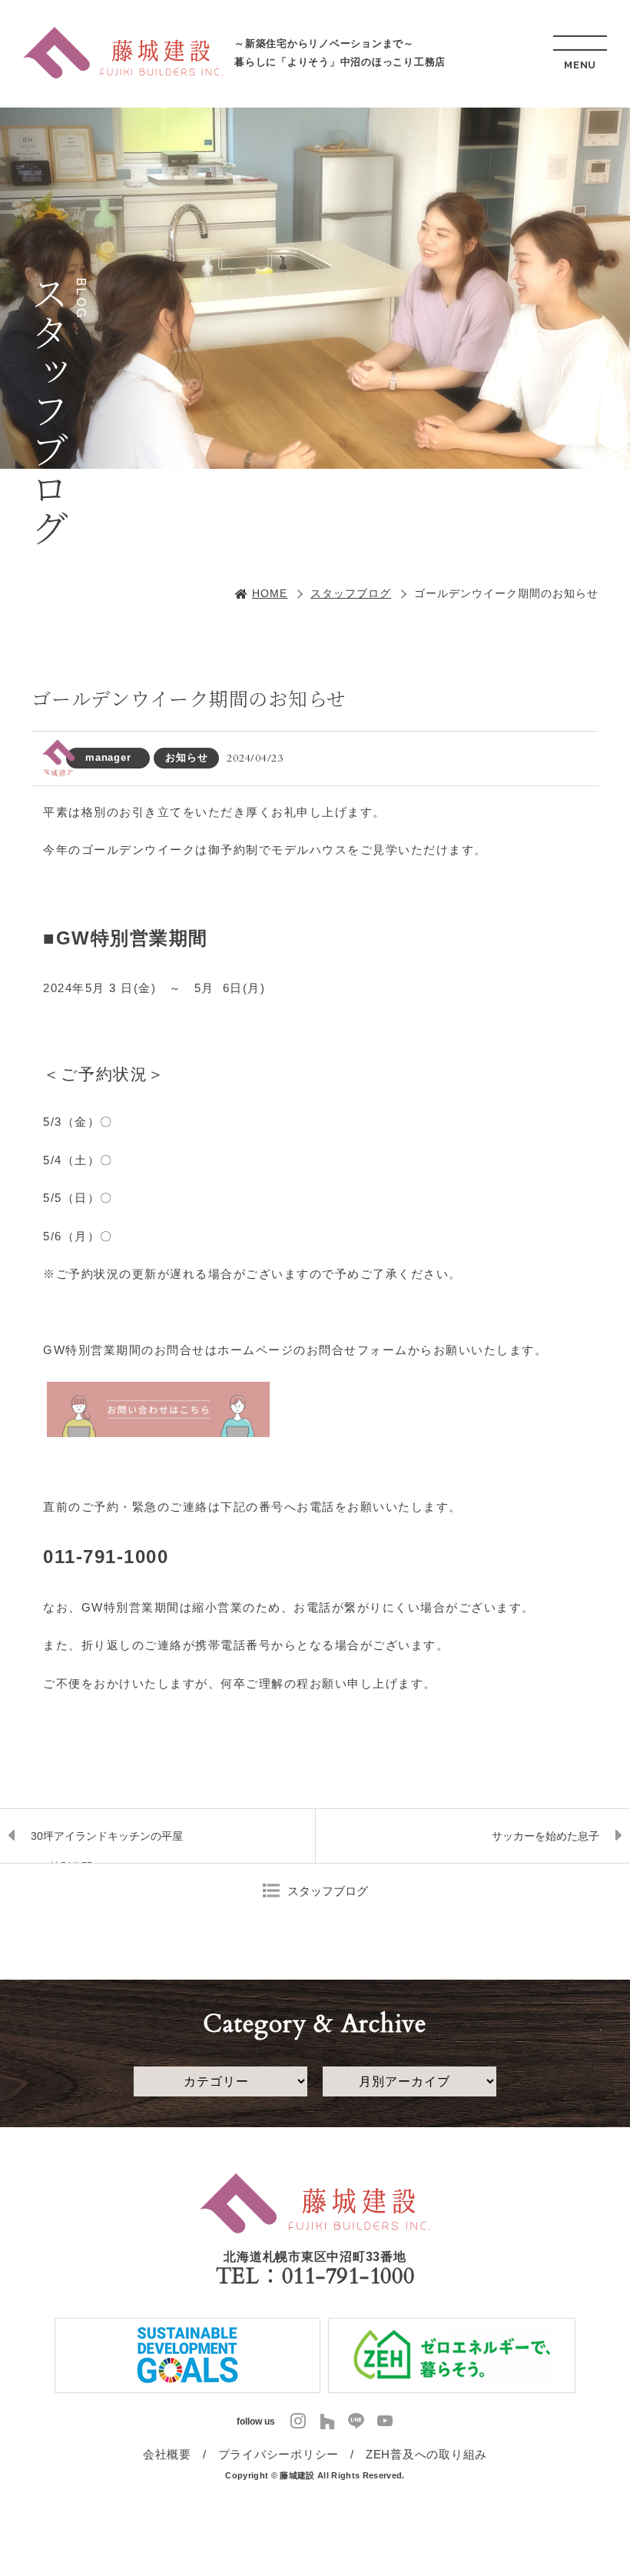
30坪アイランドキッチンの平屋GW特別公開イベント (107, 1846)
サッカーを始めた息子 (545, 1836)
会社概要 (167, 2454)
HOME (270, 593)
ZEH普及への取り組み (426, 2454)
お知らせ (186, 757)
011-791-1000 (348, 2276)
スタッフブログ (351, 593)
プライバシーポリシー (279, 2454)
